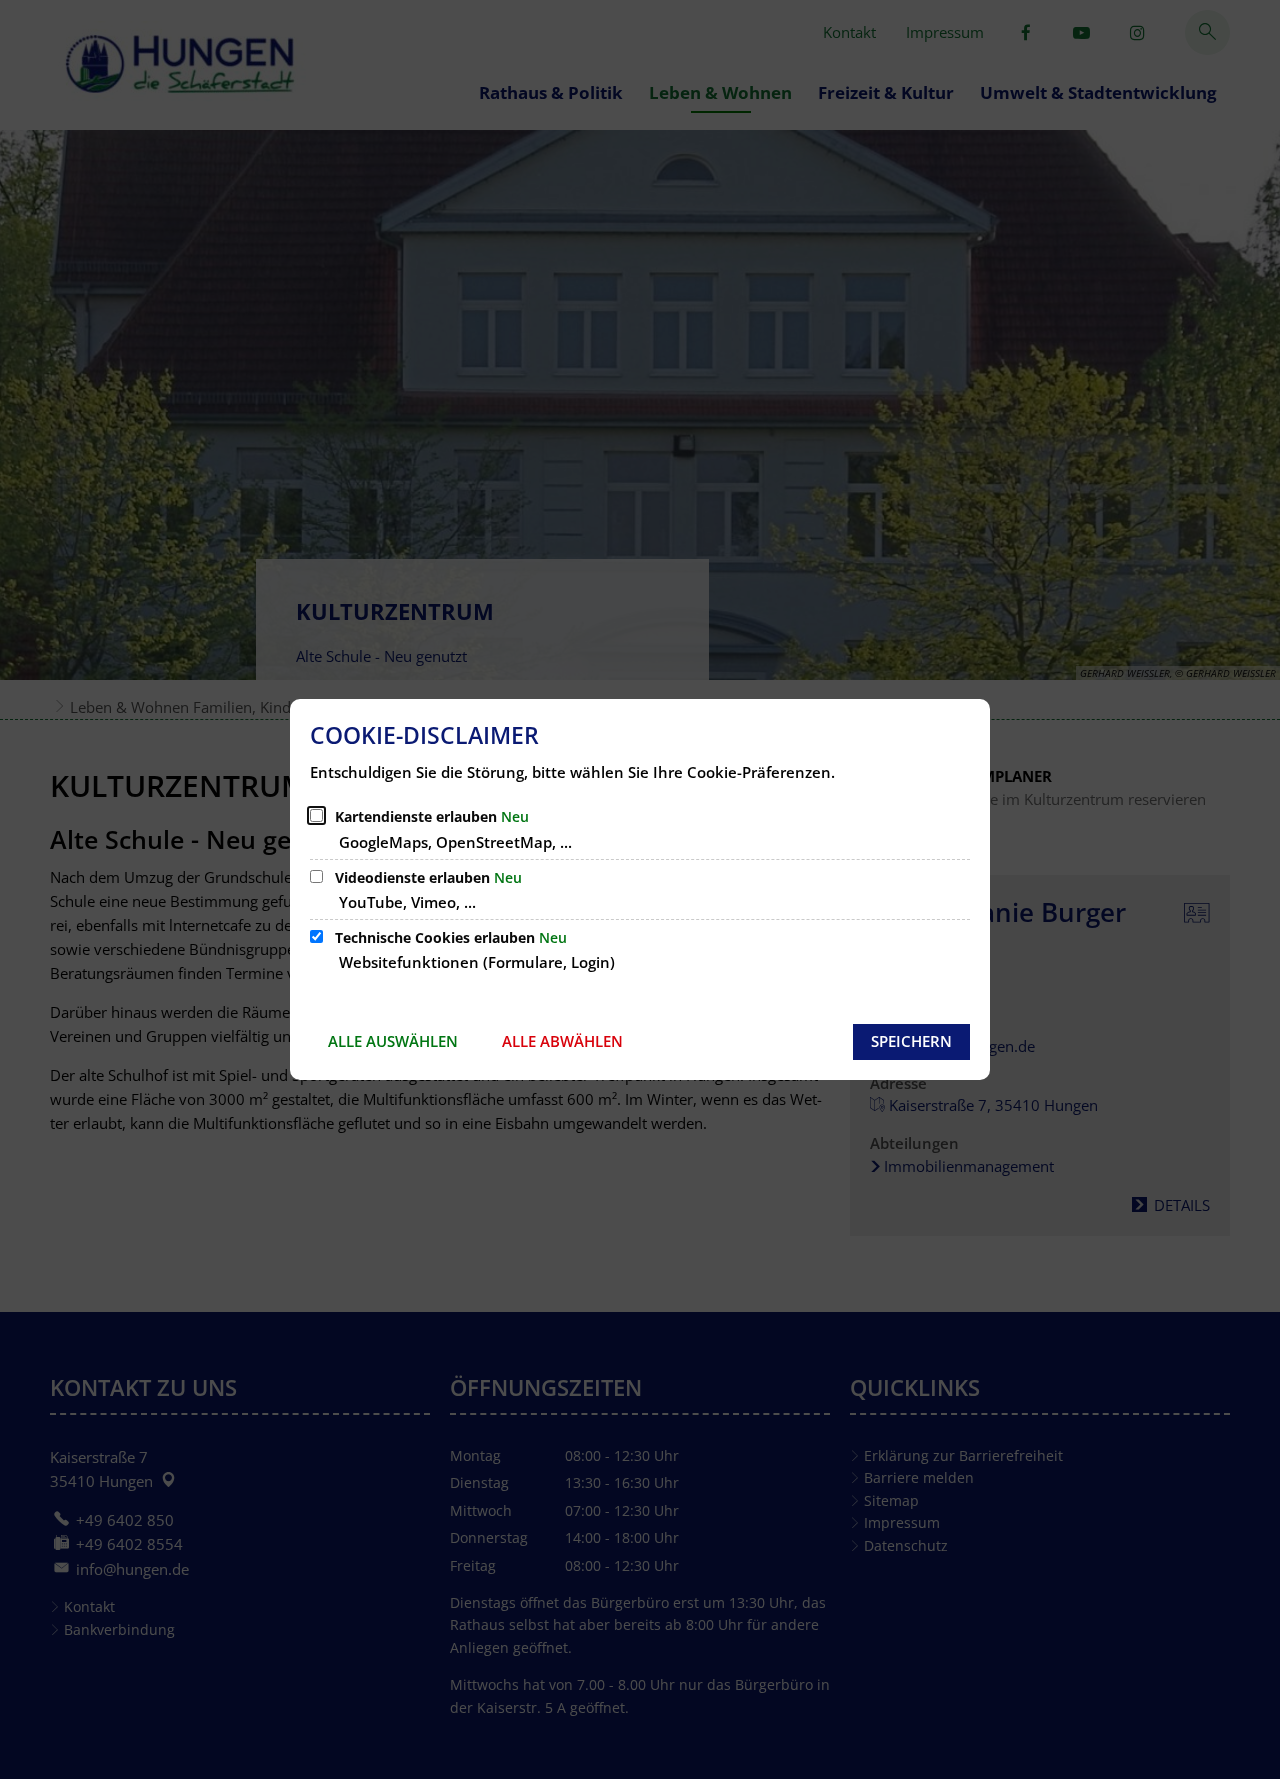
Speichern (911, 1041)
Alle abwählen (562, 1041)
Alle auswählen (393, 1041)
